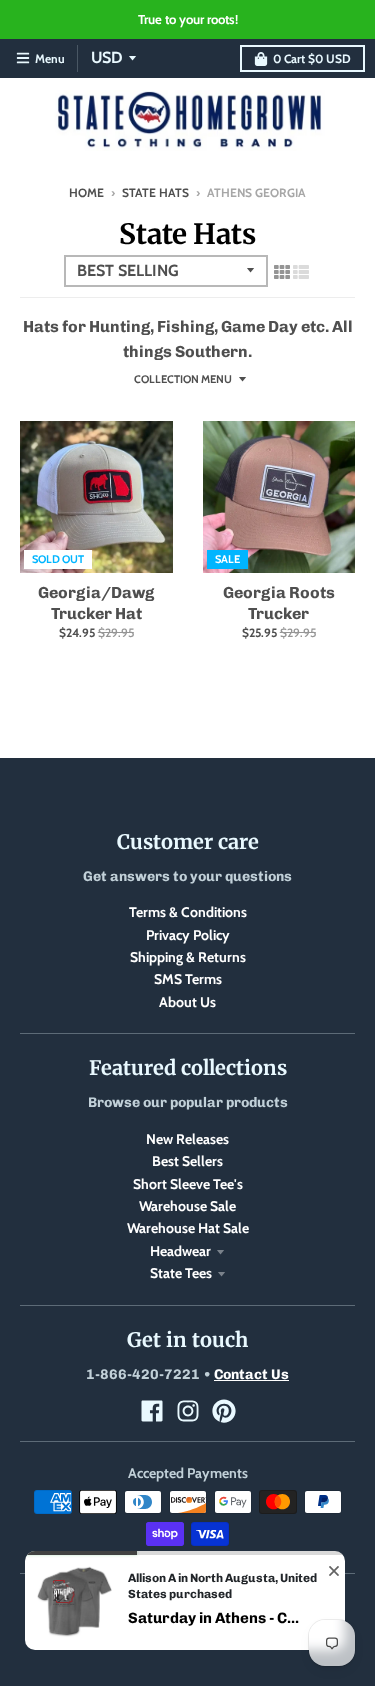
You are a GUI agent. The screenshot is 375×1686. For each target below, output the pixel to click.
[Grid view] (282, 272)
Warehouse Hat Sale (188, 1228)
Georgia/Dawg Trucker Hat (96, 603)
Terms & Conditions (188, 912)
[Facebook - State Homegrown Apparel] (152, 1411)
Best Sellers (187, 1161)
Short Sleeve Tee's (188, 1184)
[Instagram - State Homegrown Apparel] (188, 1411)
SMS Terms (188, 979)
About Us (187, 1002)
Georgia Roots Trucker (279, 603)
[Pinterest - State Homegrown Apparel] (224, 1411)
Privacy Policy (188, 935)
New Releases (187, 1139)
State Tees (181, 1273)
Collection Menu (183, 379)
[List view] (301, 272)
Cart (312, 58)
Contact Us (251, 1374)
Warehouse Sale (187, 1206)
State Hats (155, 192)
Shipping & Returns (188, 957)
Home (86, 192)
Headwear (180, 1251)
